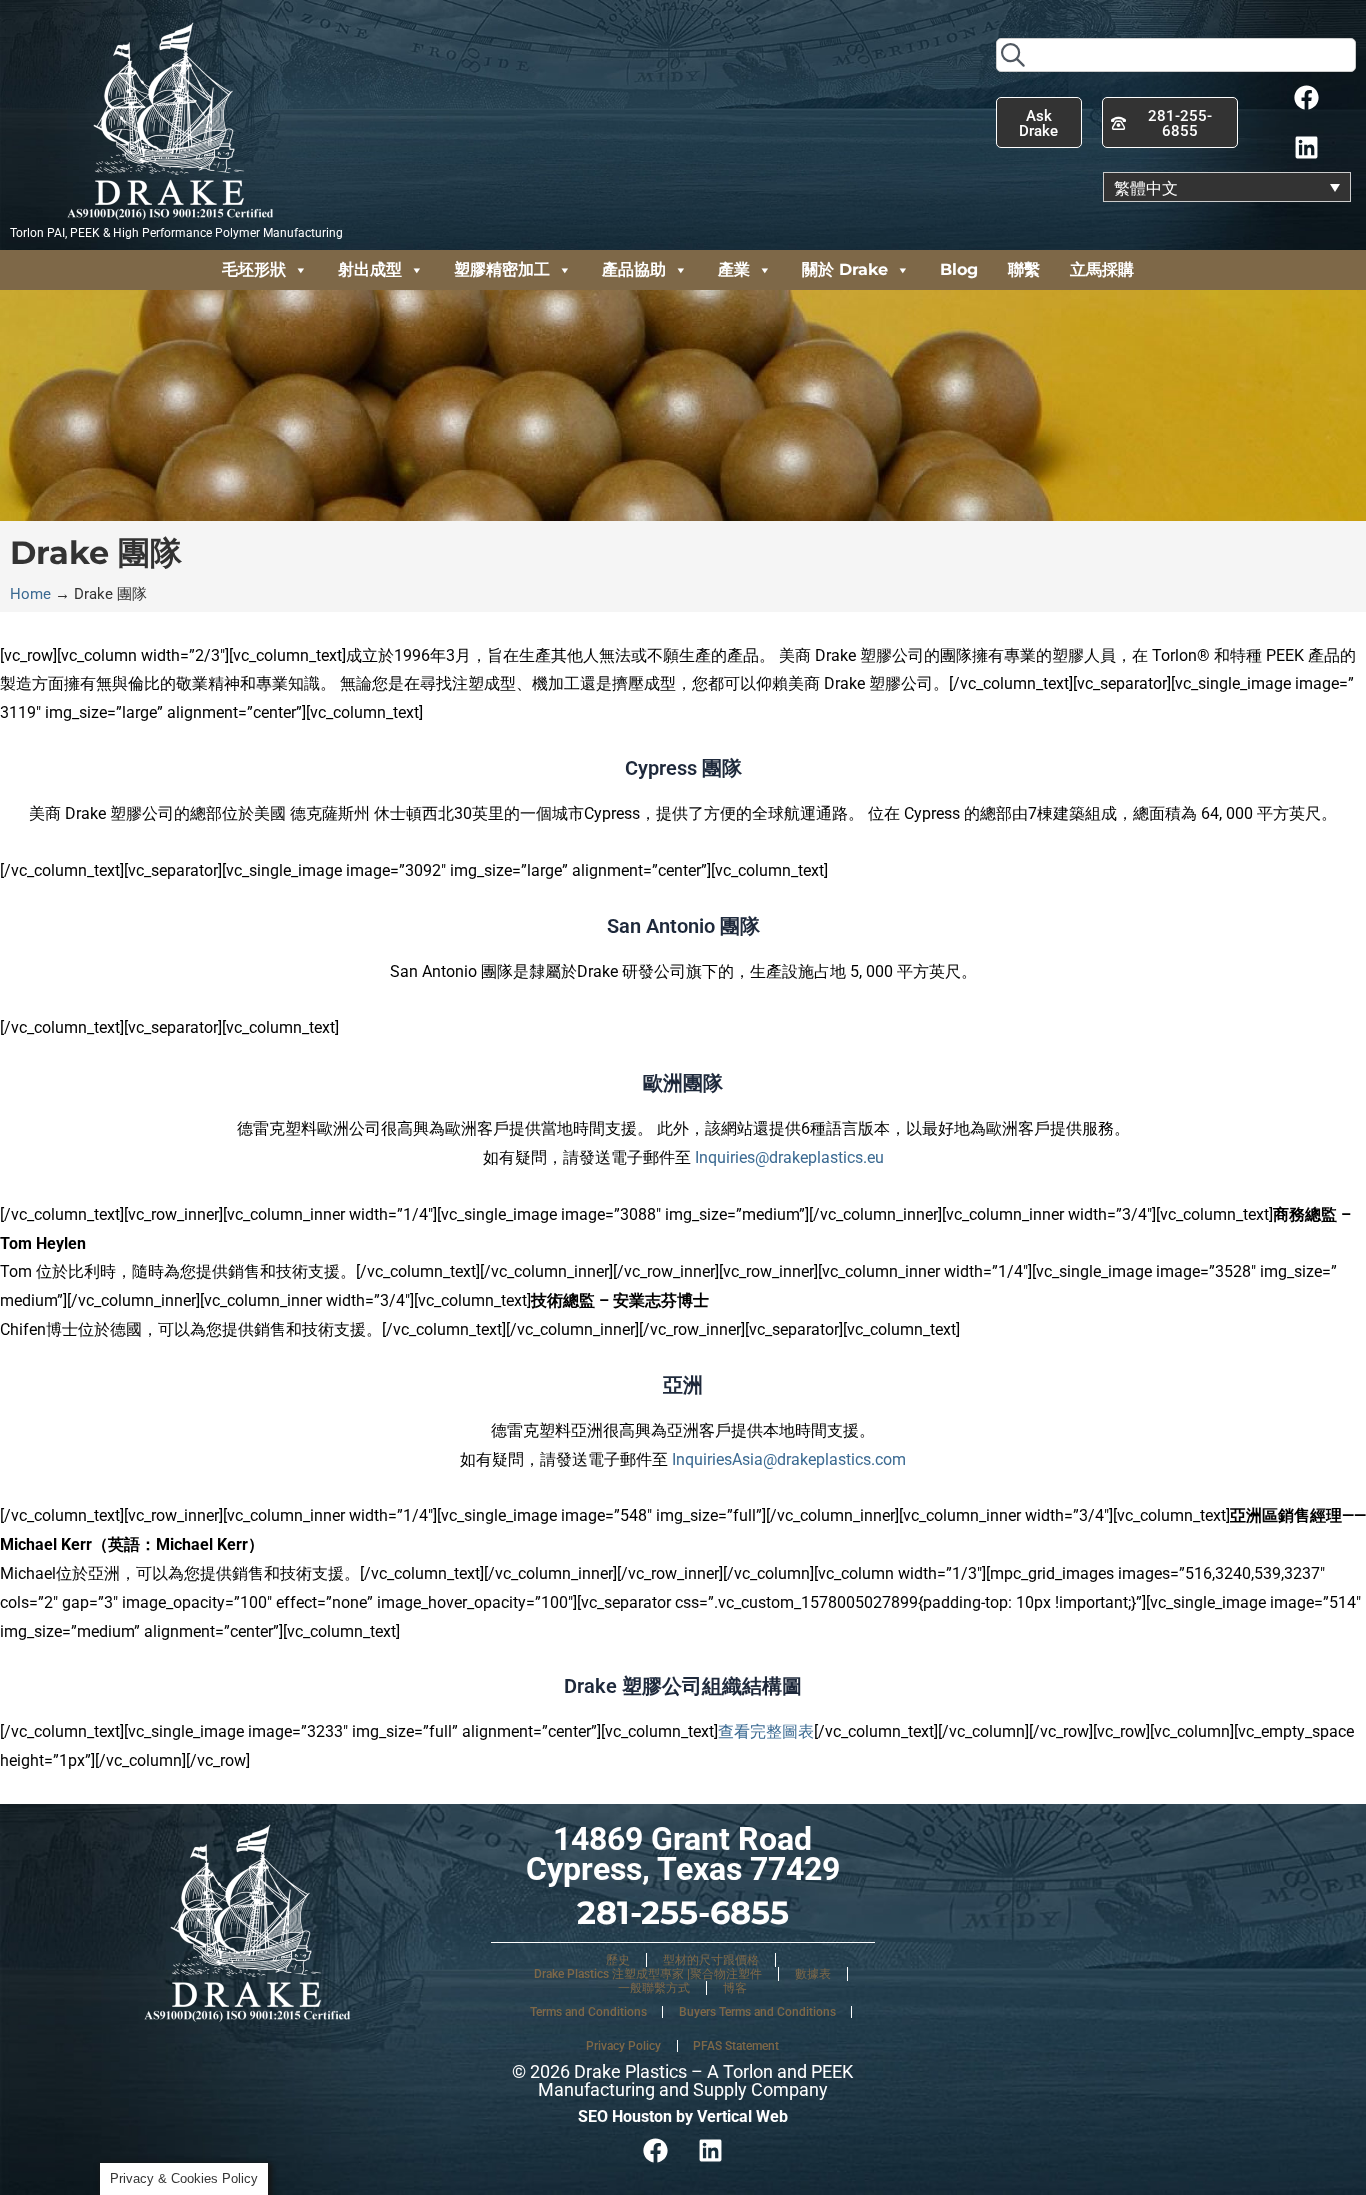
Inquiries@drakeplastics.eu (789, 1157)
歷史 (618, 1960)
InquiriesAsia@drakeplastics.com (789, 1459)
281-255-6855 (683, 1912)
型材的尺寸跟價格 (711, 1960)
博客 (735, 1988)
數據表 (813, 1974)
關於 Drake (845, 269)
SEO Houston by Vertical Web (683, 2116)
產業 (734, 269)
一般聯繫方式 (654, 1988)
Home (30, 594)
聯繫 (1024, 269)
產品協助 (634, 269)
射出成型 (370, 269)
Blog (959, 269)
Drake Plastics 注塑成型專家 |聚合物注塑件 (648, 1974)
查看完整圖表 (766, 1731)
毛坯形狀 (254, 269)
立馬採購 (1102, 269)
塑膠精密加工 (502, 269)
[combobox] (1176, 55)
